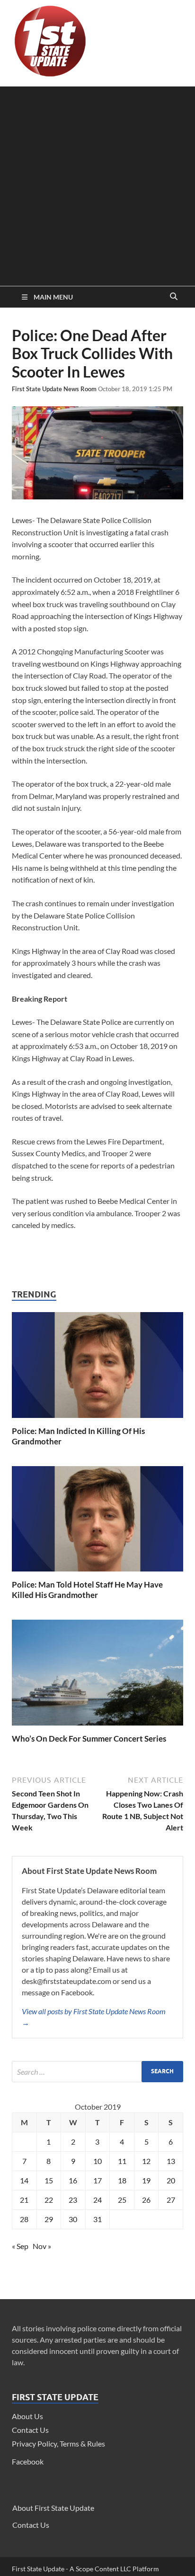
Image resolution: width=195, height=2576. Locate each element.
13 (171, 2161)
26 (146, 2200)
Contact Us (30, 2430)
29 (49, 2219)
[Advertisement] (97, 184)
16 (73, 2180)
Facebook (28, 2461)
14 (24, 2180)
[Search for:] (97, 2072)
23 (73, 2200)
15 (49, 2180)
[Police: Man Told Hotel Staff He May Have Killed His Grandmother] (97, 1574)
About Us (27, 2416)
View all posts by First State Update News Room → (94, 2017)
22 (49, 2200)
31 (97, 2219)
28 (24, 2219)
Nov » (42, 2246)
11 (122, 2161)
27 (171, 2200)
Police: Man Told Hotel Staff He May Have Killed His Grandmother (87, 1590)
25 (122, 2200)
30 (73, 2219)
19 (146, 2180)
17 (97, 2180)
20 (171, 2180)
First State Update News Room (55, 389)
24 (97, 2200)
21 (24, 2200)
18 (122, 2180)
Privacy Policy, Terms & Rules (58, 2443)
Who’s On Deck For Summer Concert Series (89, 1739)
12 (146, 2161)
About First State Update (53, 2508)
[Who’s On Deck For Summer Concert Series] (97, 1728)
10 (97, 2161)
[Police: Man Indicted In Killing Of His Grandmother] (97, 1420)
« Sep (20, 2246)
